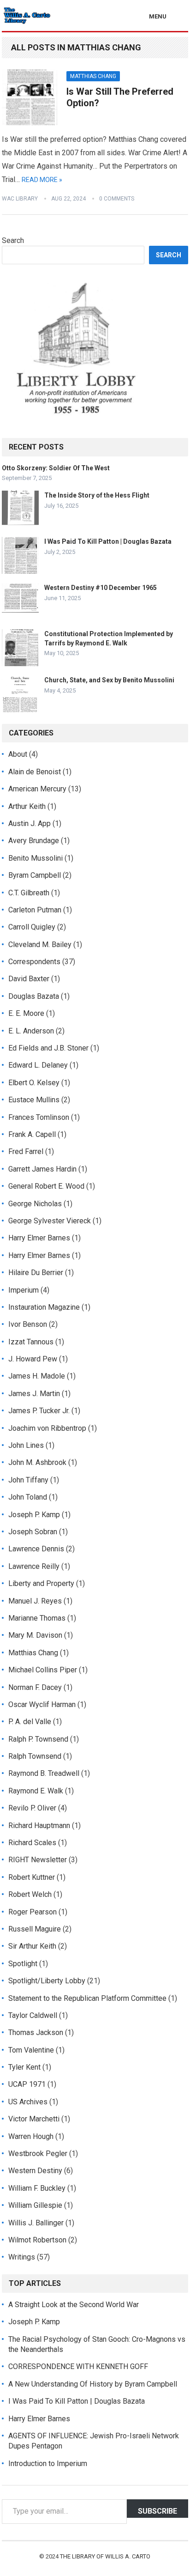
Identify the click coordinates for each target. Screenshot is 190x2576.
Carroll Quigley (32, 927)
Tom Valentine (31, 2050)
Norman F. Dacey (35, 1687)
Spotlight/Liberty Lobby (47, 1981)
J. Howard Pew (33, 1359)
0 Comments (117, 199)
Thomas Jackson (36, 2032)
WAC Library (20, 199)
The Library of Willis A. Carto (105, 2556)
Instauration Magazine (44, 1307)
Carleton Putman (35, 910)
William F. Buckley (37, 2188)
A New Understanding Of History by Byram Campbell (93, 2384)
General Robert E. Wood (46, 1186)
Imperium (24, 1290)
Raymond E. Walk (36, 1791)
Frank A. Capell (32, 1134)
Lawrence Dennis (36, 1549)
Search (13, 240)
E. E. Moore (26, 1013)
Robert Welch (30, 1894)
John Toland (28, 1497)
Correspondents (34, 962)
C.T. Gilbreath (29, 893)
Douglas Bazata (34, 996)
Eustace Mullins (34, 1100)
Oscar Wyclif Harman (42, 1704)
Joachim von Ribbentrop (47, 1428)
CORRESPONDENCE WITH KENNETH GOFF (78, 2366)
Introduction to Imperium (48, 2464)
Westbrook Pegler (38, 2154)
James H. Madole (37, 1376)
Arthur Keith (27, 806)
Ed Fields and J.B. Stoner (48, 1048)
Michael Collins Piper (43, 1670)
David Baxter (29, 979)
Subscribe (157, 2511)
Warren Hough (31, 2136)
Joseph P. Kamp (34, 1515)
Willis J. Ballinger (36, 2223)
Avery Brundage (34, 841)
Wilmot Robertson (37, 2240)
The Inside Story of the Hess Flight (97, 495)
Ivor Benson (28, 1324)
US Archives (28, 2102)
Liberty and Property (41, 1583)
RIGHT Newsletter (38, 1860)
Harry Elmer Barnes (39, 1238)
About (18, 754)
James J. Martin (34, 1394)
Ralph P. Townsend (38, 1739)
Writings (22, 2257)
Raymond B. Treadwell (44, 1773)
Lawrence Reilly (34, 1566)
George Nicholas (35, 1204)
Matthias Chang (93, 76)
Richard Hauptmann (39, 1826)
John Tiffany (28, 1480)
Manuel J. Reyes (35, 1601)
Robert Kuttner (32, 1877)
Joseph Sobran (33, 1532)
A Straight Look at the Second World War (74, 2305)
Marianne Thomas (37, 1618)
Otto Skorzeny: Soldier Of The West (56, 468)
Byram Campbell (35, 875)
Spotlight (23, 1964)
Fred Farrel (26, 1151)
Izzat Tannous (31, 1342)
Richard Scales (32, 1843)
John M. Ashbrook (37, 1462)
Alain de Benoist (35, 772)
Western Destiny (35, 2171)
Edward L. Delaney (38, 1065)
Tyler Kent (24, 2067)
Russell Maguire (35, 1929)
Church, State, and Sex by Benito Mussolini (109, 680)
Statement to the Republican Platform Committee (87, 1998)
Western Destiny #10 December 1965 (101, 588)
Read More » (42, 180)
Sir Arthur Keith (32, 1946)
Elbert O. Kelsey (34, 1083)
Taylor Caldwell (33, 2015)
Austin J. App (30, 823)
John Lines (26, 1445)
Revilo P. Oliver (32, 1808)
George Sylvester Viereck (50, 1221)
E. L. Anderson (31, 1031)
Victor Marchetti (34, 2119)
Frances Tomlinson (39, 1117)
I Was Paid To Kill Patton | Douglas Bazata (108, 541)
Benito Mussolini (36, 858)
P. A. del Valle (30, 1722)
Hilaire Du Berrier (36, 1273)
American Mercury (37, 789)
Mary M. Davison (35, 1635)
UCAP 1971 (27, 2084)
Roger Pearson (33, 1912)
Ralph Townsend (35, 1756)
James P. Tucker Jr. (39, 1411)
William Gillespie (35, 2205)
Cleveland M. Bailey (40, 945)
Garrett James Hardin (42, 1169)
